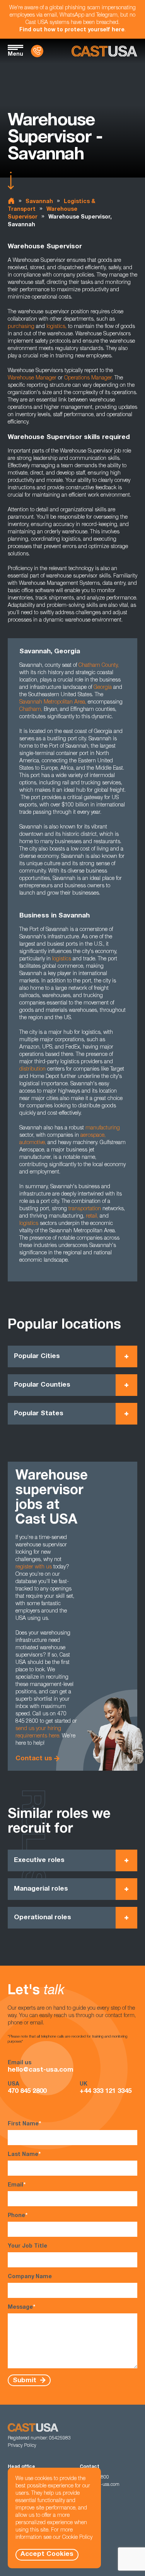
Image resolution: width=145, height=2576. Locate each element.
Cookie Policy (77, 2538)
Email (17, 2185)
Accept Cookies (47, 2555)
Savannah (39, 202)
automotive (32, 1143)
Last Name (24, 2155)
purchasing (21, 327)
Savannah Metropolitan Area (52, 702)
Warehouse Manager (32, 378)
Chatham (30, 710)
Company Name (30, 2277)
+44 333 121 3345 (106, 2092)
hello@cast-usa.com (41, 2070)
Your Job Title (27, 2246)
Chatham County (98, 666)
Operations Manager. (89, 378)
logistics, (56, 327)
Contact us (34, 1759)
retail (91, 1216)
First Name (24, 2124)
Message (21, 2308)
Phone (18, 2216)
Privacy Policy (22, 2446)
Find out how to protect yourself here (72, 30)
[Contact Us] (37, 51)
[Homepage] (104, 51)
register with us (34, 1567)
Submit (26, 2380)
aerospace (92, 1136)
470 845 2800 (27, 2092)
